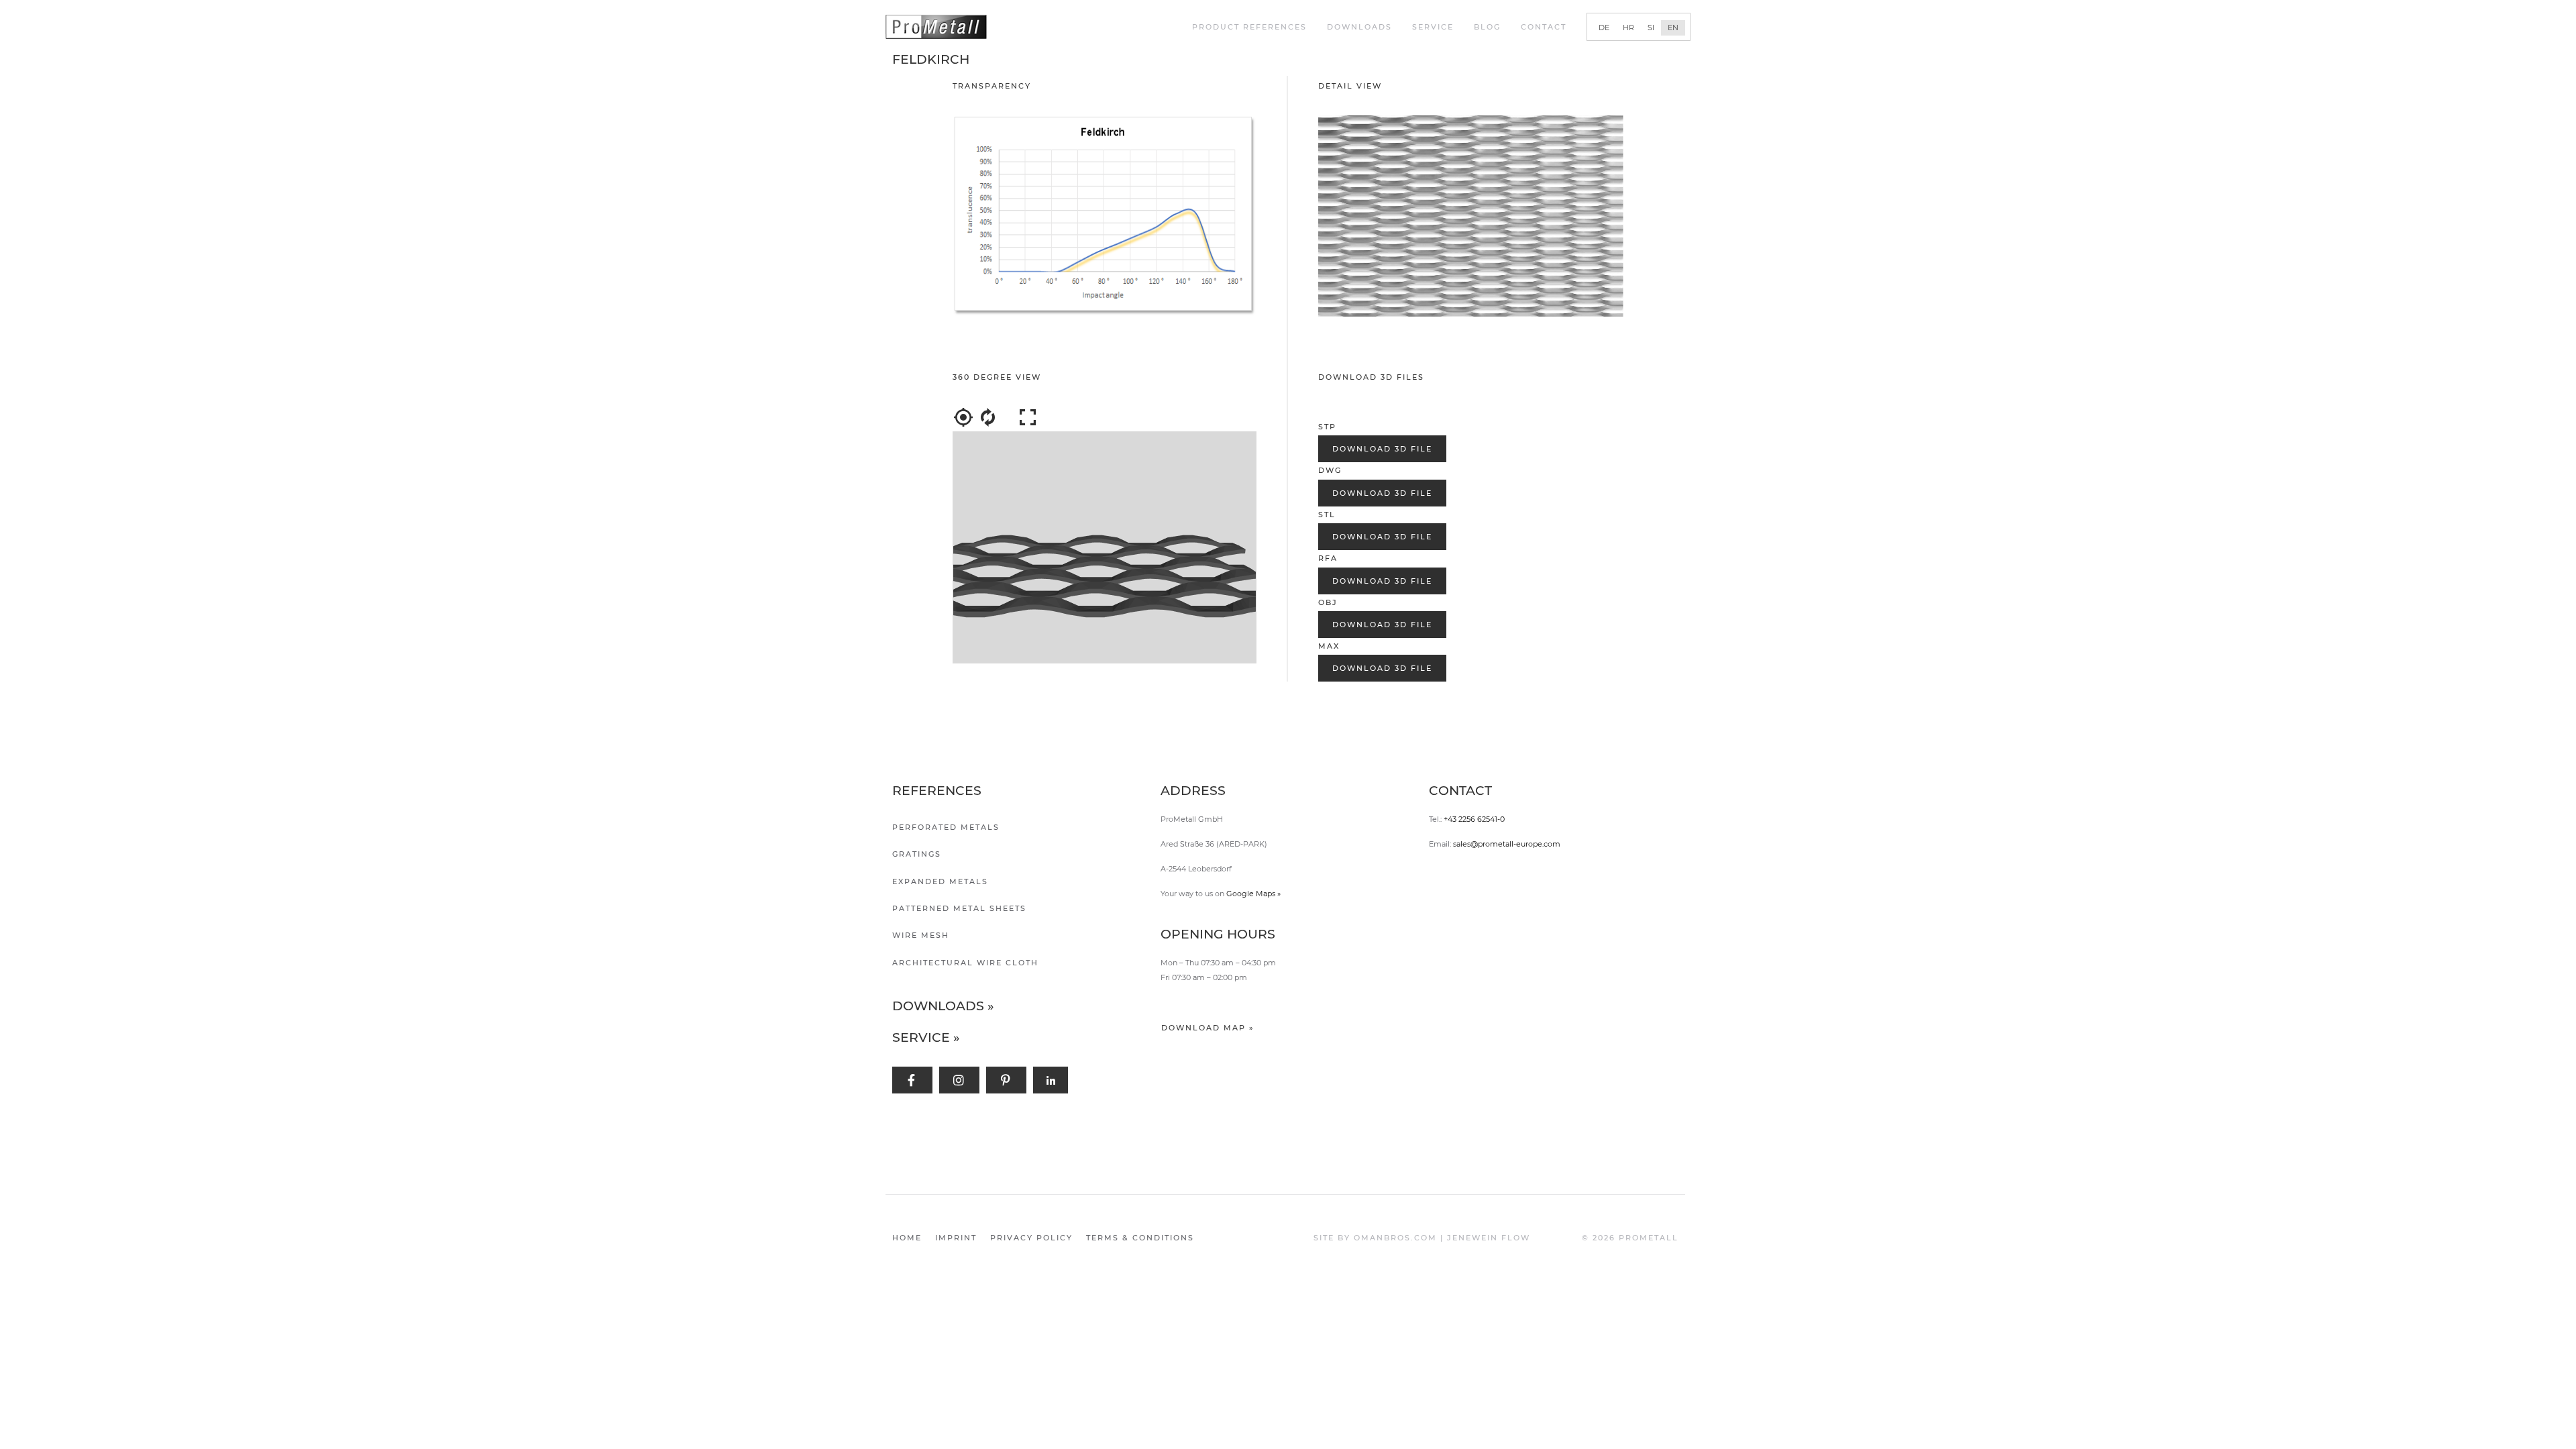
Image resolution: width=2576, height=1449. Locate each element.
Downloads (1359, 27)
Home (907, 1238)
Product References (1249, 27)
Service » (926, 1037)
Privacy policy (1031, 1238)
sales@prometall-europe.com (1507, 844)
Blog (1487, 27)
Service (1433, 27)
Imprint (956, 1238)
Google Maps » (1253, 894)
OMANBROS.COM (1395, 1238)
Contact (1544, 27)
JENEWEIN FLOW (1489, 1238)
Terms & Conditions (1140, 1238)
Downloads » (943, 1006)
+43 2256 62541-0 (1474, 819)
